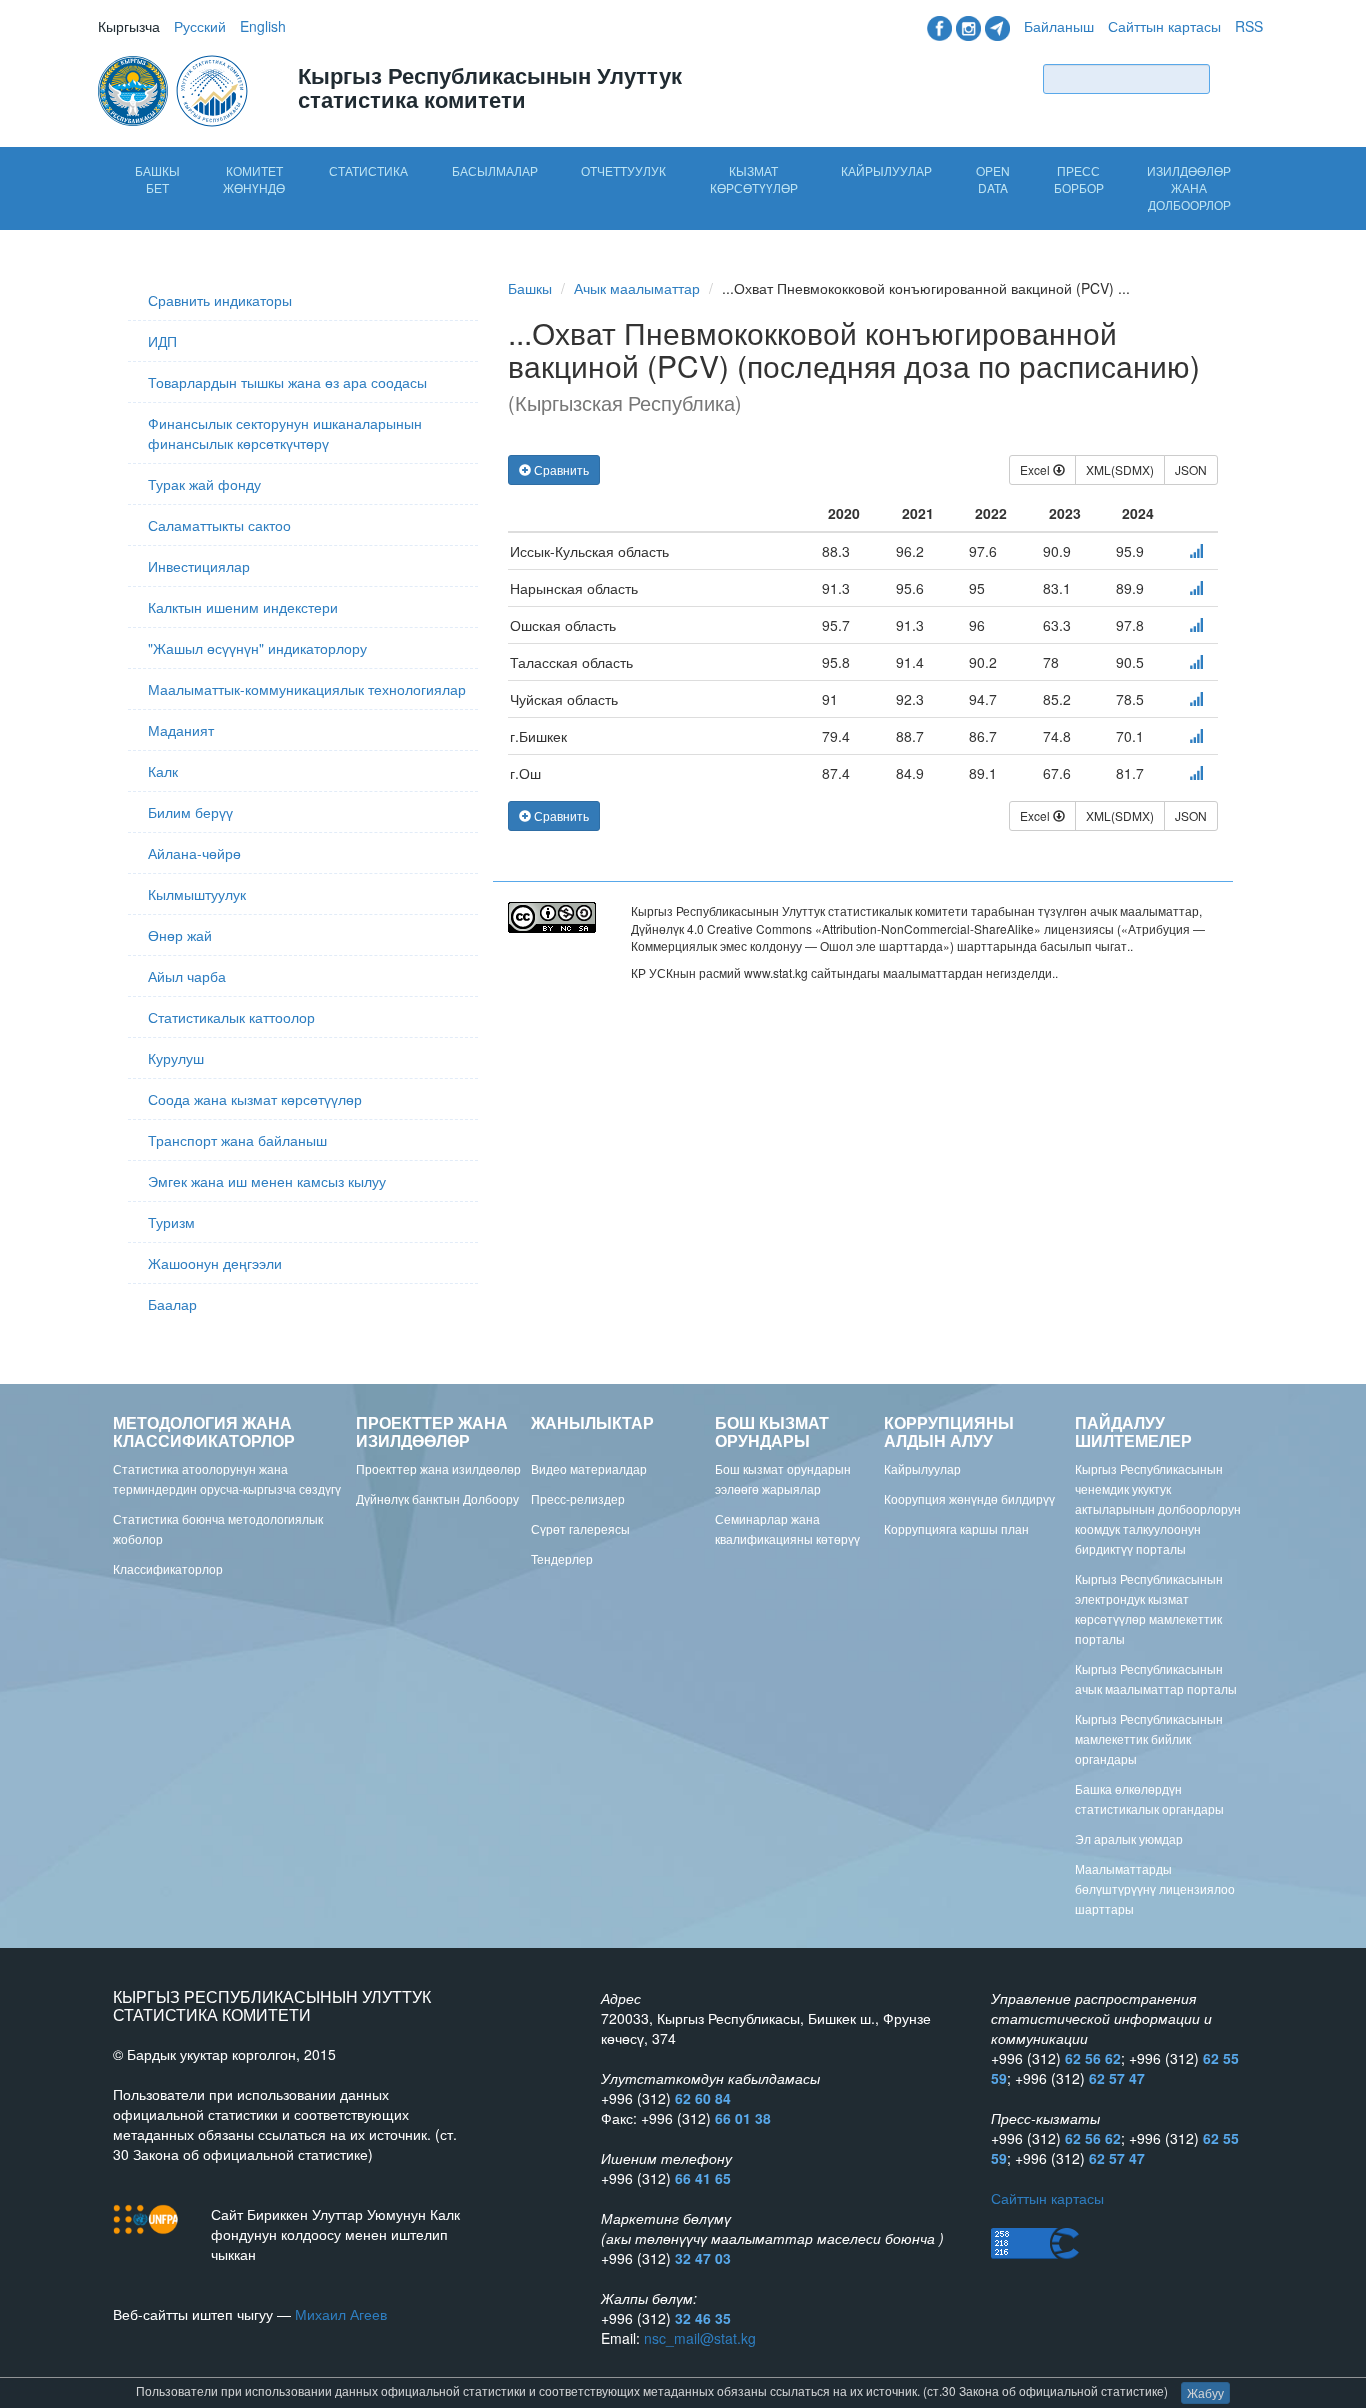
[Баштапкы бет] (175, 89)
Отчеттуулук (623, 170)
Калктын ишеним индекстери (243, 607)
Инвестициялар (199, 566)
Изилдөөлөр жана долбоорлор (1189, 187)
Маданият (181, 730)
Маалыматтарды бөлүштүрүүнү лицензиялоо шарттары (1155, 1888)
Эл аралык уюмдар (1129, 1838)
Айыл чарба (187, 976)
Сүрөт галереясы (580, 1528)
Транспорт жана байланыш (237, 1140)
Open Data (993, 179)
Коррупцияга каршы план (956, 1528)
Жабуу (1205, 2392)
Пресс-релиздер (578, 1498)
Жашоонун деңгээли (215, 1263)
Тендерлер (562, 1558)
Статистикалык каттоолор (231, 1017)
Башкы (530, 288)
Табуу (1241, 78)
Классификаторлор (168, 1568)
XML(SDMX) (1120, 469)
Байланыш (1059, 26)
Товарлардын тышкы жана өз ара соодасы (287, 382)
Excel (1036, 469)
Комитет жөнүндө (254, 179)
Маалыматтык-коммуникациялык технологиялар (307, 689)
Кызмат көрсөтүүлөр (754, 179)
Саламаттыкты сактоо (219, 525)
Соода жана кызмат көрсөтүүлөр (255, 1099)
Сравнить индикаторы (220, 300)
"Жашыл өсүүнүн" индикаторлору (257, 648)
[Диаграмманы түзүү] (1196, 551)
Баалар (172, 1304)
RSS (1249, 26)
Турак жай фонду (204, 484)
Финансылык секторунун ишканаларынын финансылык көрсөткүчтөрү (285, 433)
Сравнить (560, 469)
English (263, 26)
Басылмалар (495, 170)
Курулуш (176, 1058)
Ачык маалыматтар (637, 288)
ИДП (162, 341)
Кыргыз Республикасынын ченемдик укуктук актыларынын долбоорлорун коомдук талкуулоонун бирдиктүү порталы (1158, 1508)
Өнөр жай (180, 935)
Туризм (171, 1222)
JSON (1191, 469)
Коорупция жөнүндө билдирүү (969, 1498)
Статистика (368, 170)
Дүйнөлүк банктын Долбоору (437, 1498)
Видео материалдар (589, 1468)
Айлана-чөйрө (194, 853)
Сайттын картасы (1164, 26)
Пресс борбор (1079, 179)
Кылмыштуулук (197, 894)
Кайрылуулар (886, 170)
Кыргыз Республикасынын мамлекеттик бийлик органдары (1149, 1738)
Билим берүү (190, 812)
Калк (163, 771)
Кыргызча (129, 26)
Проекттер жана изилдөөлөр (438, 1468)
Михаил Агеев (341, 2314)
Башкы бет (157, 179)
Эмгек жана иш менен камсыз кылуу (267, 1181)
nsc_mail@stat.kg (700, 2338)
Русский (200, 26)
